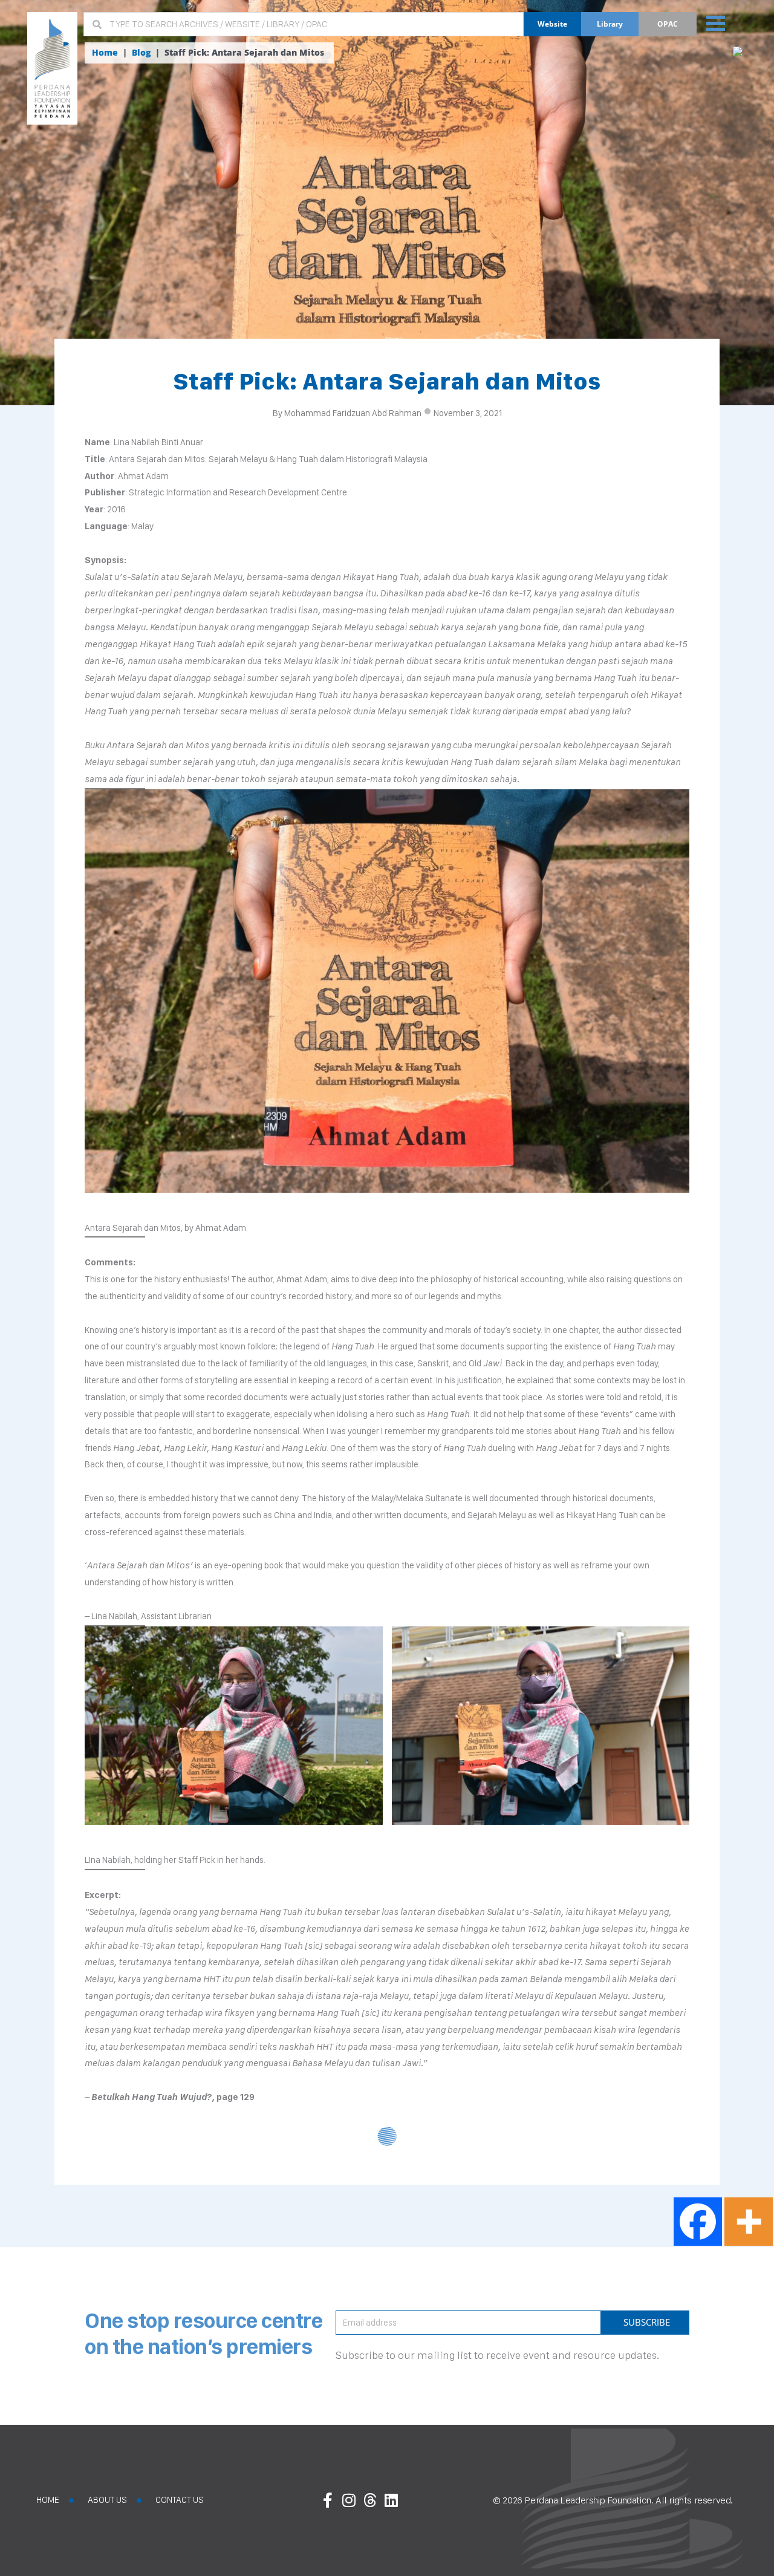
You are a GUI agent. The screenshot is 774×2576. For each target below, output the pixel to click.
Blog (141, 53)
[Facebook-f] (328, 2500)
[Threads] (370, 2500)
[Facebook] (698, 2222)
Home (105, 53)
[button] (716, 22)
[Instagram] (349, 2500)
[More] (749, 2222)
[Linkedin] (391, 2500)
